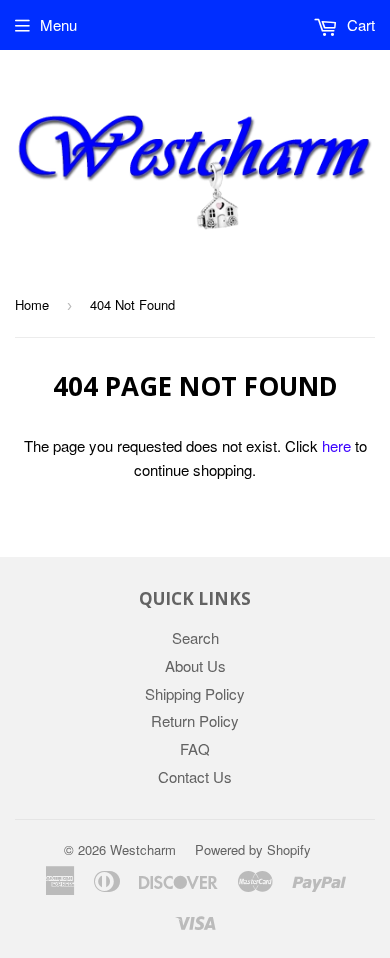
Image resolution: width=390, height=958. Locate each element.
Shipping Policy (195, 693)
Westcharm (143, 849)
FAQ (195, 748)
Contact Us (195, 776)
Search (195, 637)
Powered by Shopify (253, 849)
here (336, 445)
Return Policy (195, 720)
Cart (359, 24)
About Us (195, 665)
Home (32, 304)
